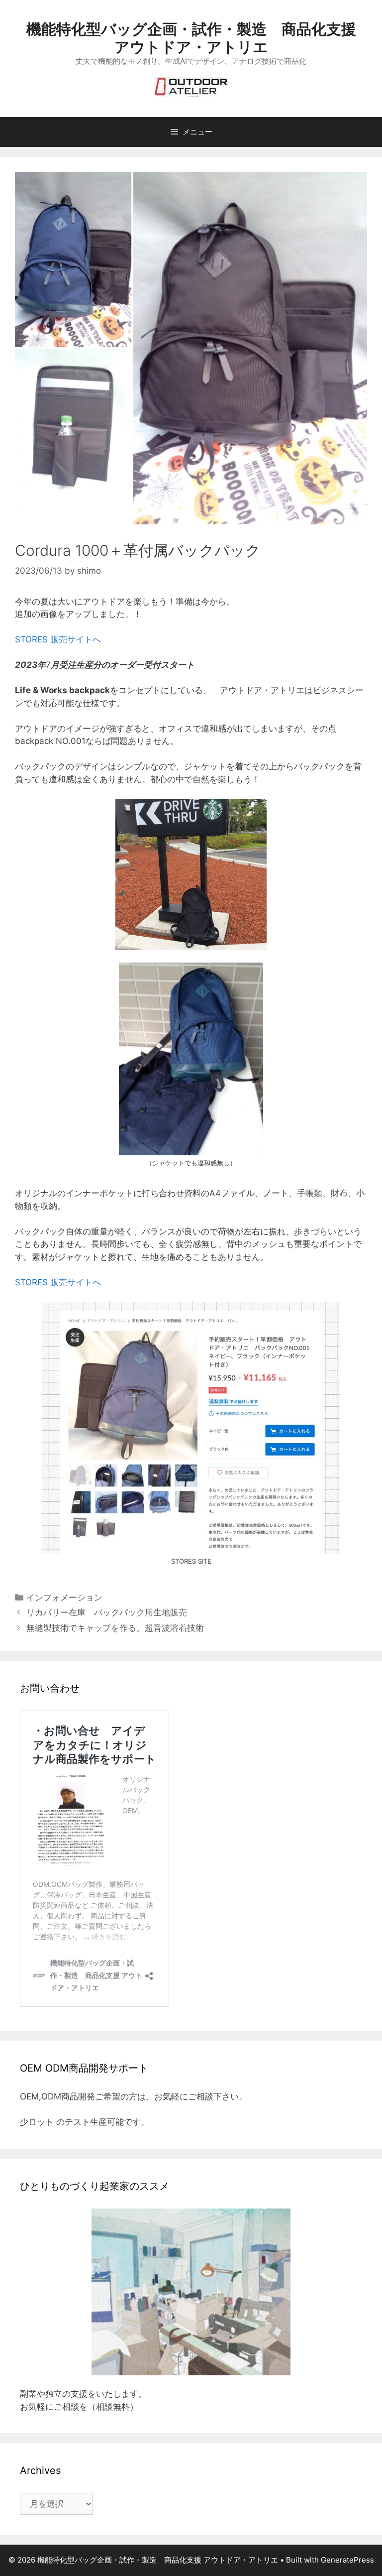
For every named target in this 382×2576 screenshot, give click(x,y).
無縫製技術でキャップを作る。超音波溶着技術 (115, 1628)
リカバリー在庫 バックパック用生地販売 (107, 1612)
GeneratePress (347, 2560)
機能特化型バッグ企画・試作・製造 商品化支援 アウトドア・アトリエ (191, 38)
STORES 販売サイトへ (58, 639)
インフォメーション (64, 1597)
